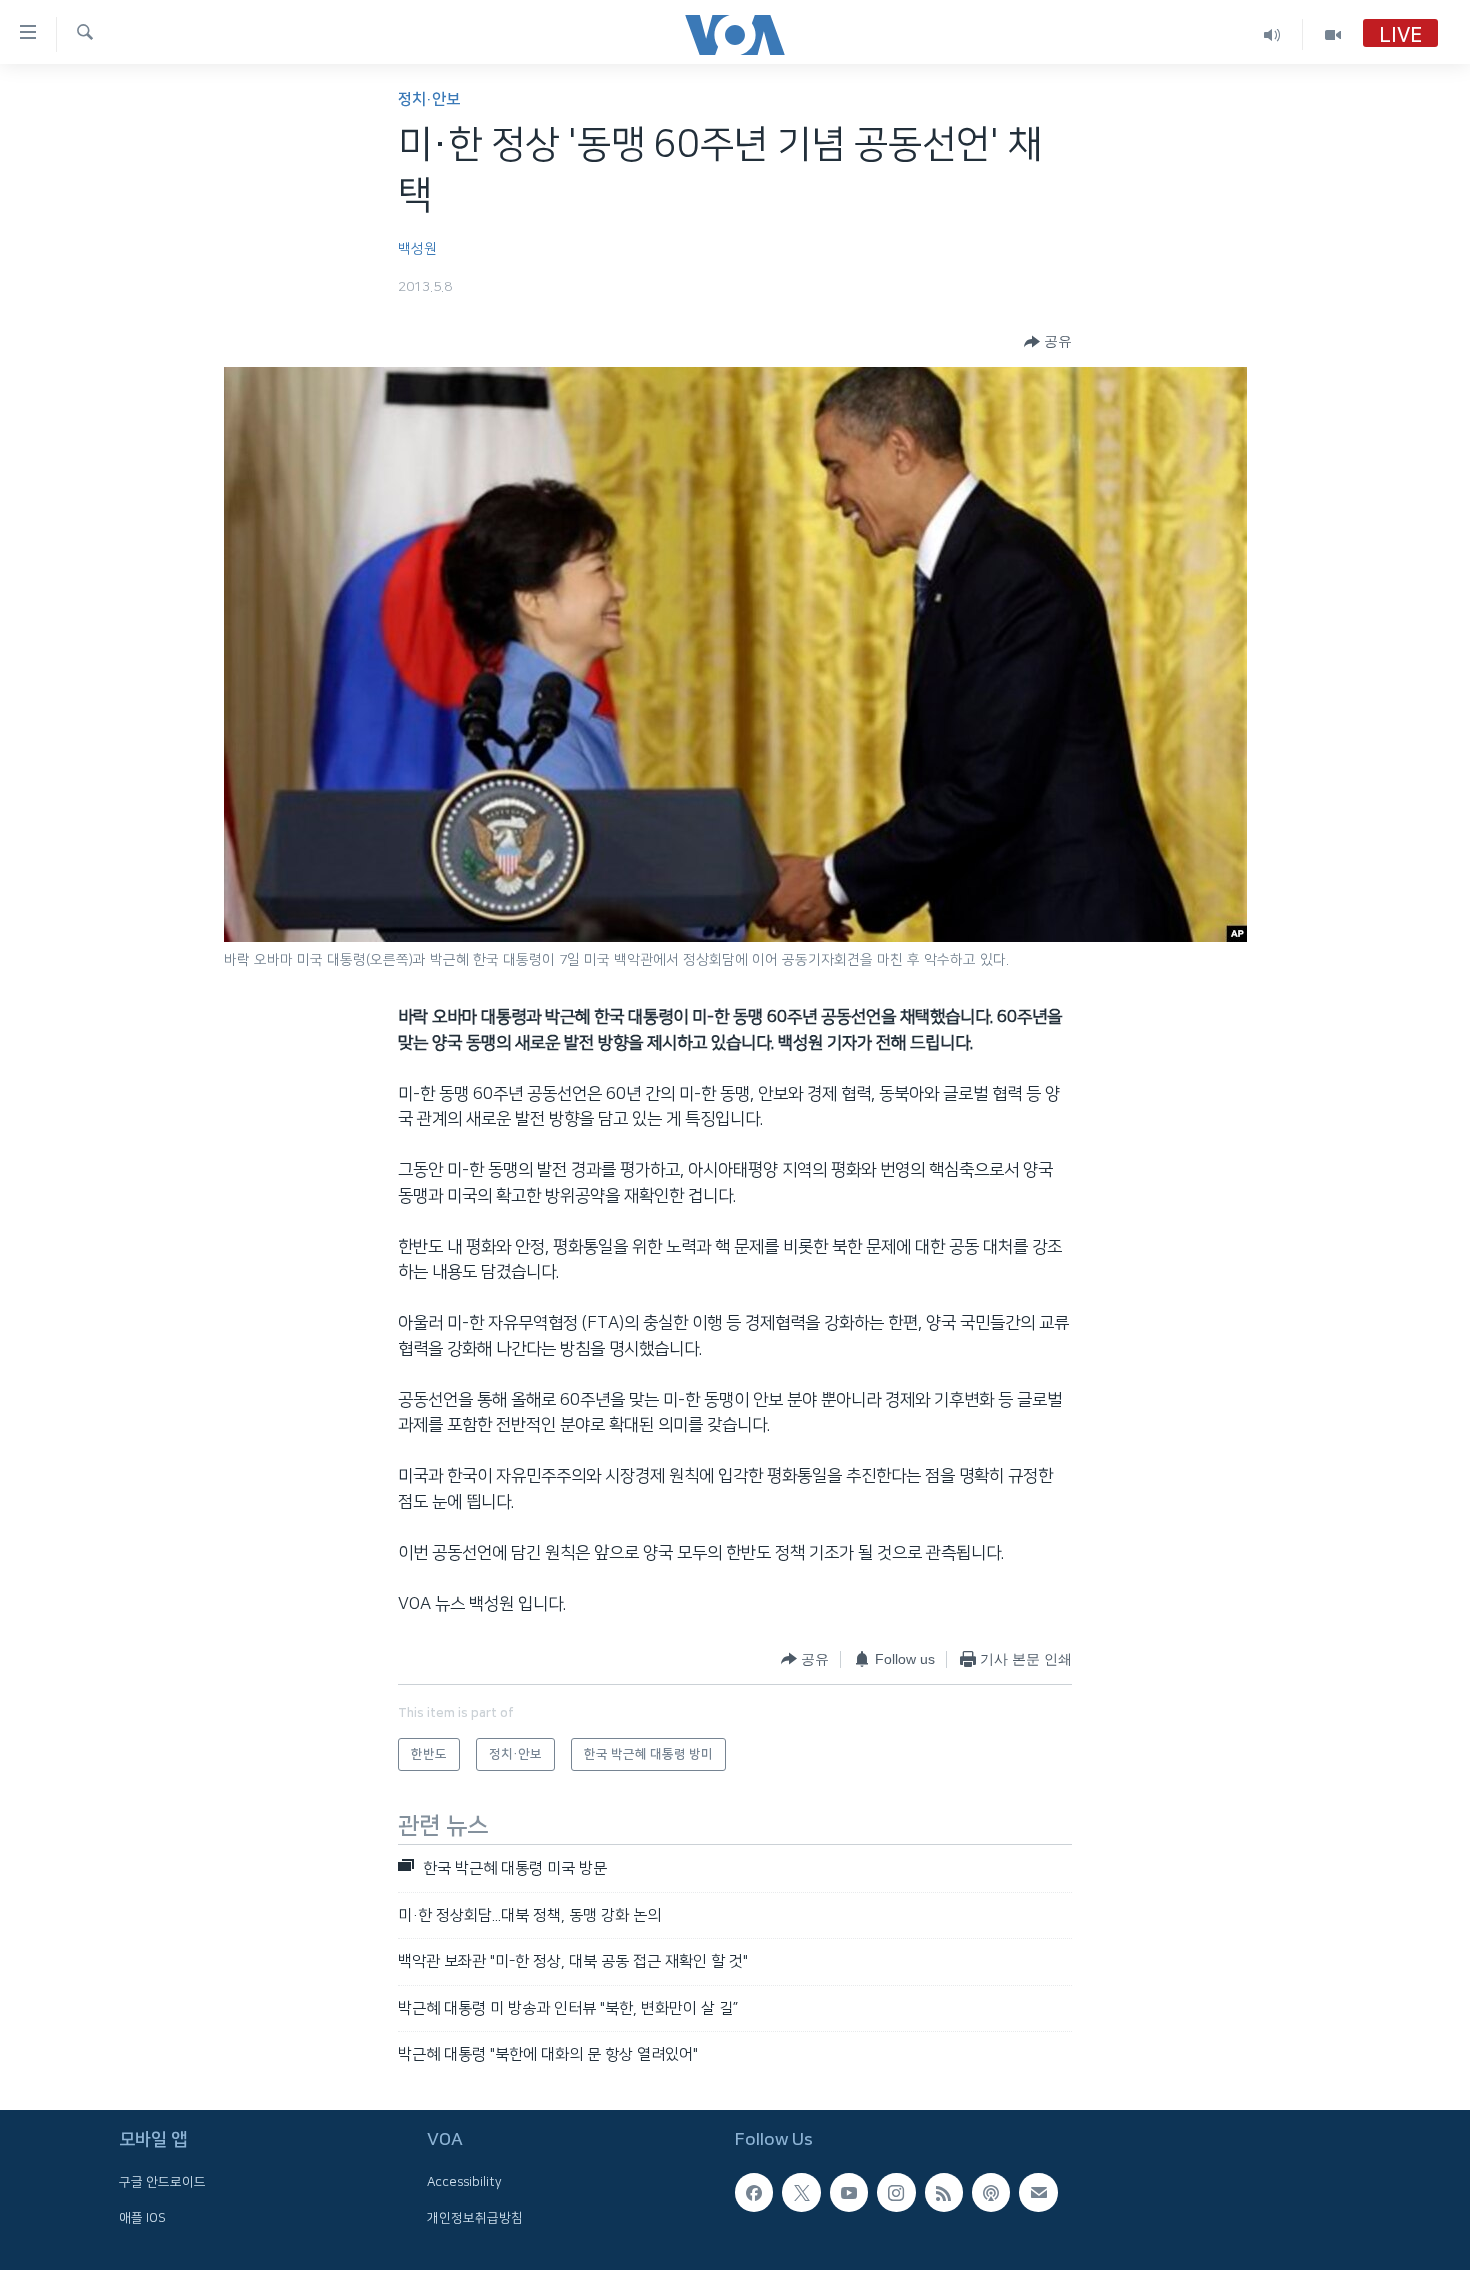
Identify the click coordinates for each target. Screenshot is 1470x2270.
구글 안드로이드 (162, 2183)
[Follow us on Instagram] (896, 2193)
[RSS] (944, 2193)
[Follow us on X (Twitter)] (801, 2193)
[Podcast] (991, 2193)
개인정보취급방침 (475, 2218)
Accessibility (464, 2183)
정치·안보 (429, 99)
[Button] (1048, 342)
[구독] (1038, 2193)
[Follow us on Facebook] (754, 2193)
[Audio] (1272, 34)
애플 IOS (142, 2218)
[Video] (1333, 34)
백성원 (417, 249)
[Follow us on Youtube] (849, 2193)
